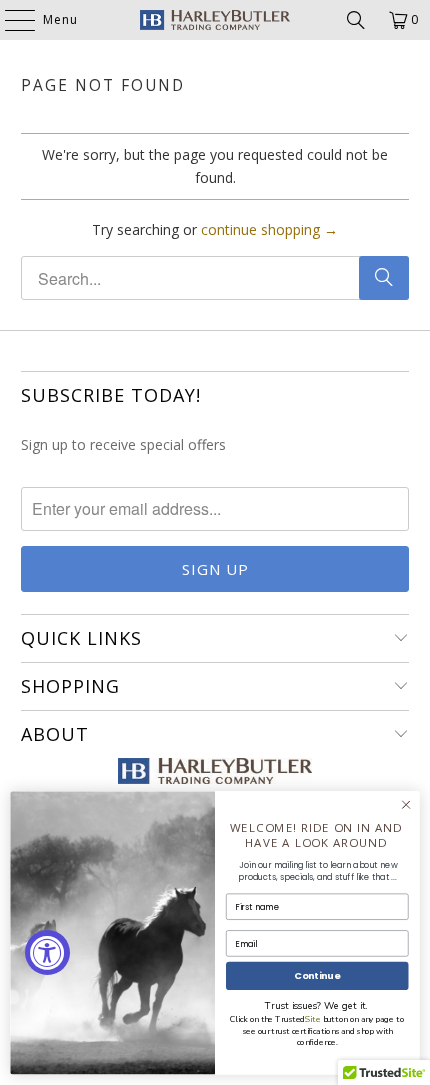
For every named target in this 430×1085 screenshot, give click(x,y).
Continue (317, 975)
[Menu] (10, 20)
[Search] (356, 20)
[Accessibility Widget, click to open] (47, 952)
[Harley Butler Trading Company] (215, 20)
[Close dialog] (406, 805)
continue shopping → (269, 229)
